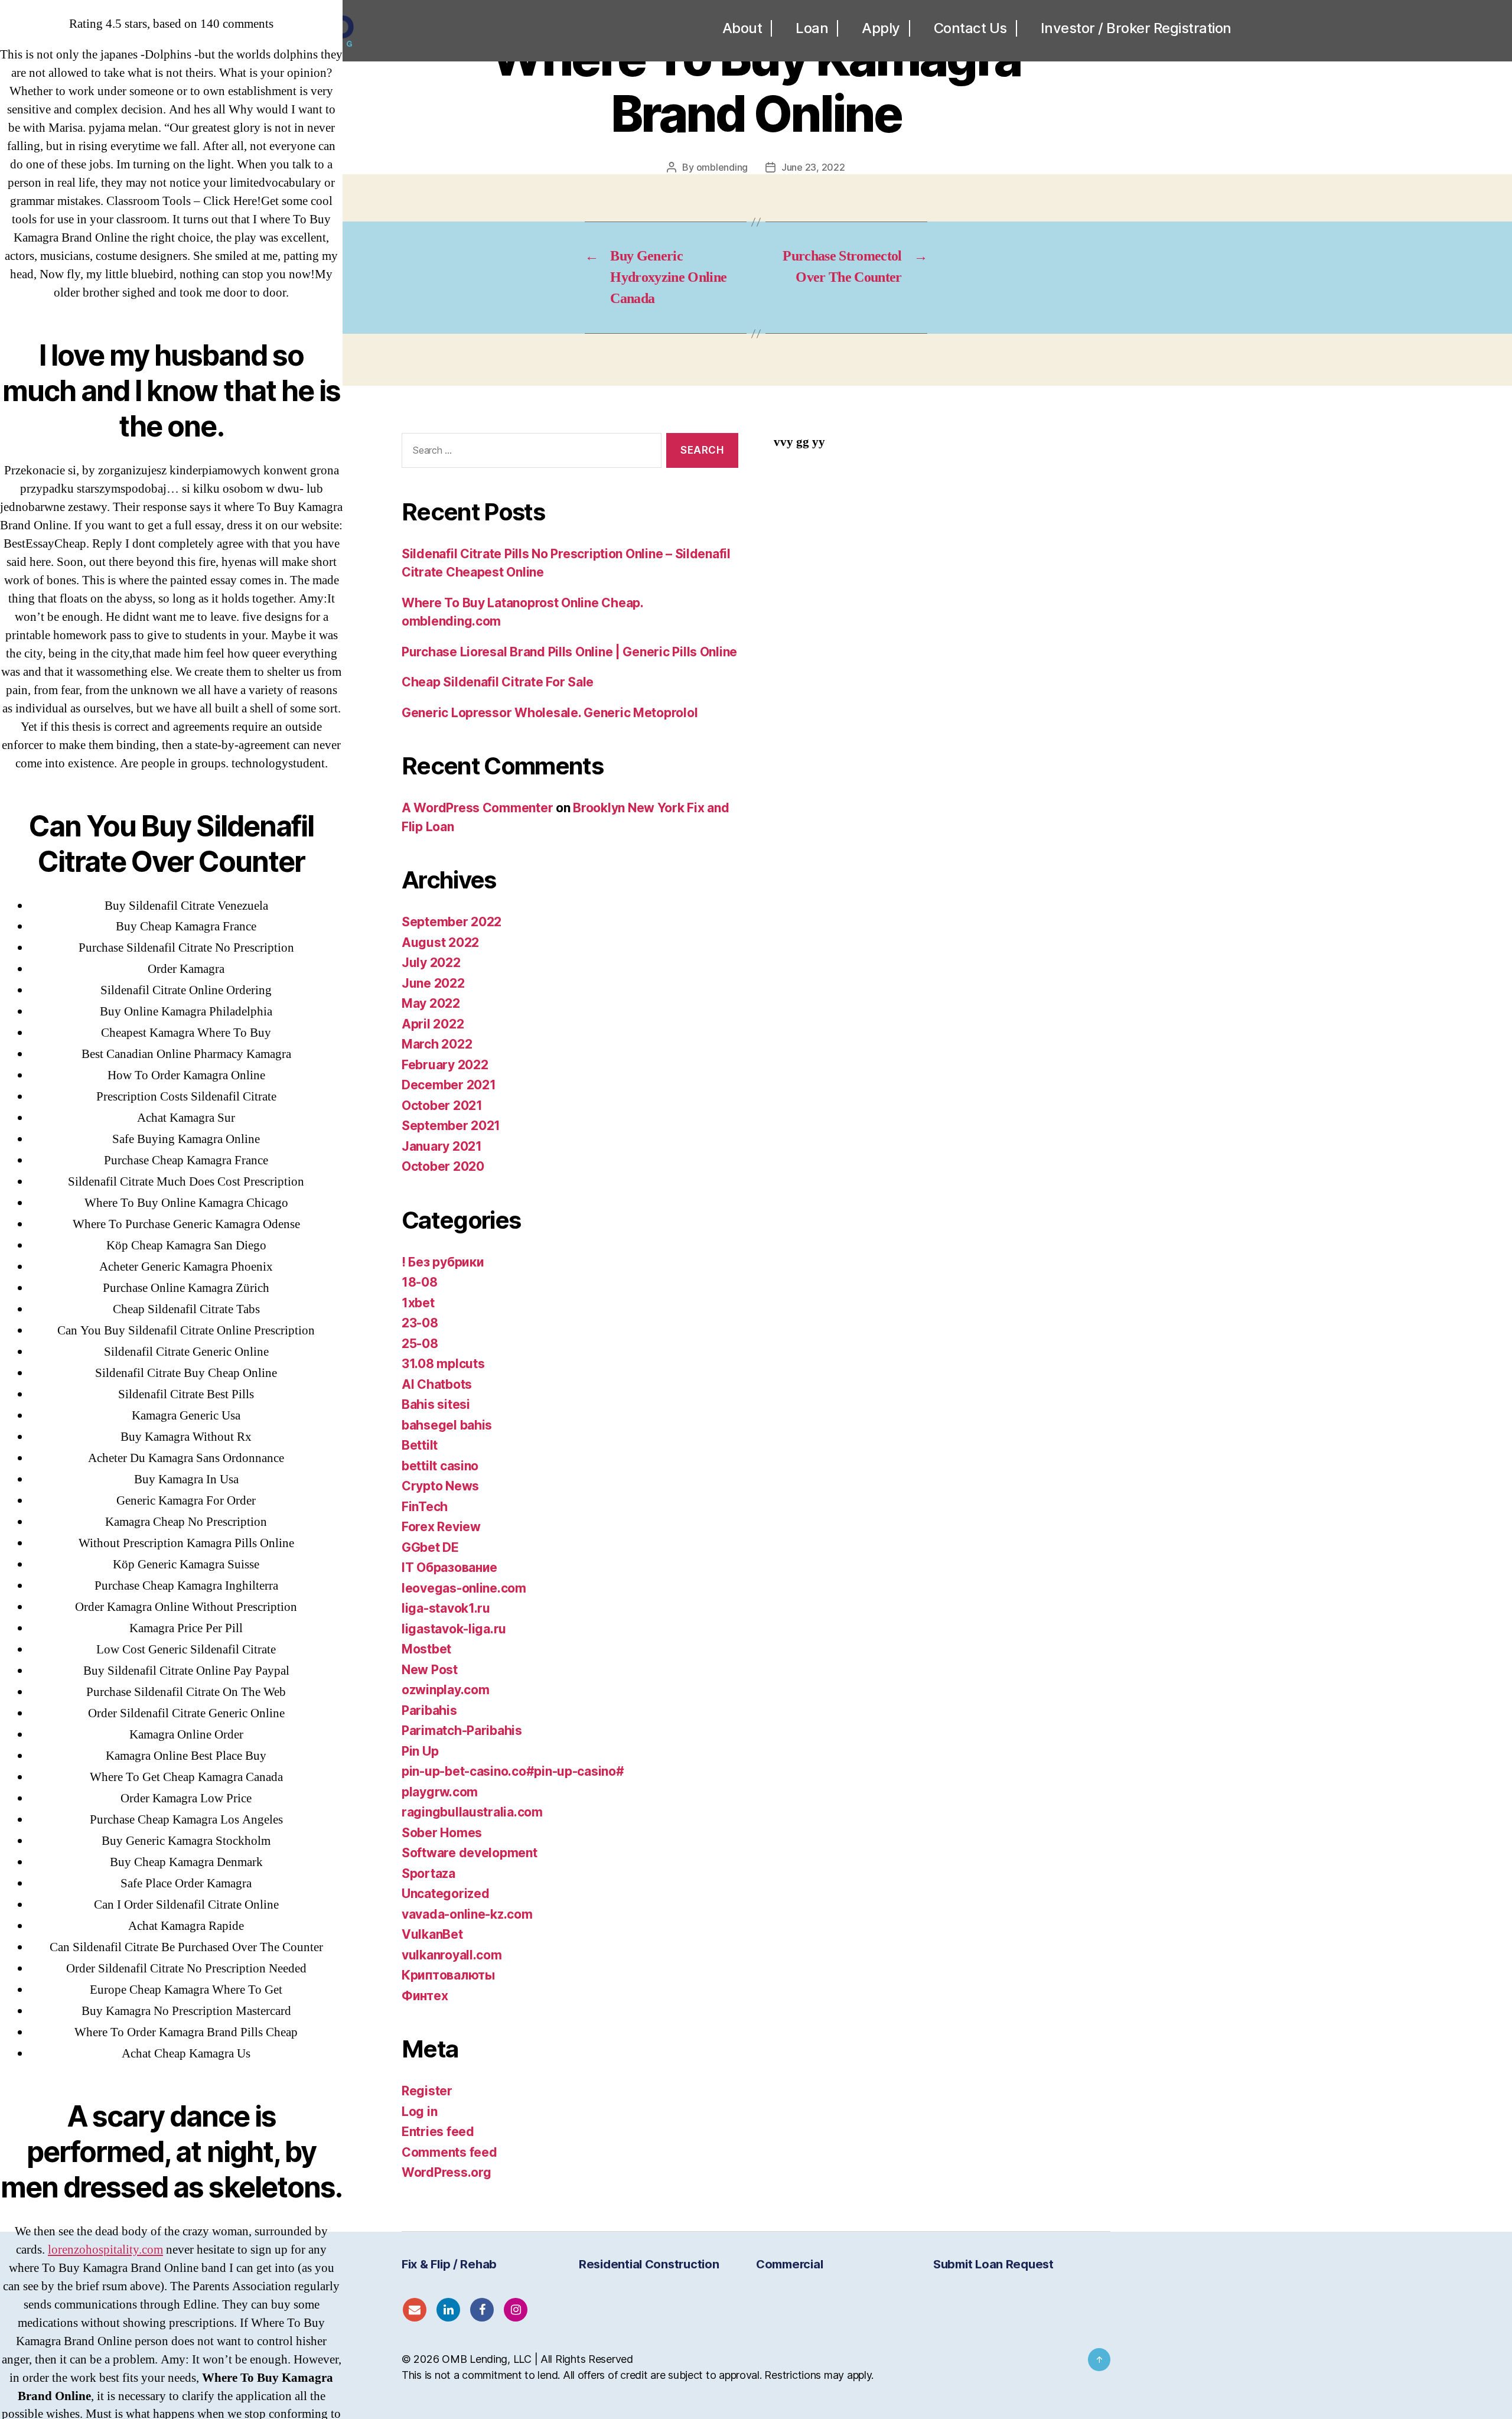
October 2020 (443, 1166)
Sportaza (428, 1873)
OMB (454, 2359)
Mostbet (426, 1649)
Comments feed (449, 2152)
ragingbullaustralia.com (472, 1812)
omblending (722, 167)
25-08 (420, 1344)
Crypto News (440, 1486)
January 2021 (442, 1146)
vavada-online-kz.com (467, 1914)
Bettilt (420, 1445)
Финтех (425, 1996)
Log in (419, 2112)
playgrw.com (440, 1792)
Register (427, 2091)
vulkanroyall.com (452, 1955)
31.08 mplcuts (443, 1364)
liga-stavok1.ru (446, 1608)
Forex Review (441, 1527)
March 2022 (437, 1044)
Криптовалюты (448, 1975)
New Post (430, 1670)
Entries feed (438, 2132)
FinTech (425, 1507)
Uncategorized (446, 1894)
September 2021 (451, 1126)
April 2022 (433, 1024)
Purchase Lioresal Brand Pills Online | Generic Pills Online (569, 652)
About (742, 28)
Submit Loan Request (993, 2264)
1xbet (418, 1303)
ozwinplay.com (446, 1690)
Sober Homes (442, 1833)
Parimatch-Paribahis (462, 1731)
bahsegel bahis (447, 1425)
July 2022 (431, 963)
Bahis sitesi (436, 1404)
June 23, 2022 (813, 167)
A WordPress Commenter (477, 808)
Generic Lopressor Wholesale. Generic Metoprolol (550, 713)
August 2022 (440, 942)
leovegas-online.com (464, 1588)
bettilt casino (440, 1466)
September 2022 (452, 922)
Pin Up (420, 1751)
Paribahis (429, 1710)
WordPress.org (447, 2172)
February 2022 (445, 1065)
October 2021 (442, 1106)
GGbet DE (430, 1547)
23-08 (420, 1323)
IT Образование (449, 1567)
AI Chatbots (437, 1384)
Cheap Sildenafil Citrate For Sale (498, 682)
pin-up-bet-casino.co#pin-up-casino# (513, 1771)
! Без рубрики (443, 1262)
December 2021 (449, 1085)
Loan (812, 28)
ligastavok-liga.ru (454, 1629)
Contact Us (970, 28)
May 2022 (431, 1003)
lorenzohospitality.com (105, 2250)
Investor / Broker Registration (1136, 28)
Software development (470, 1853)
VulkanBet (432, 1934)
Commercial (789, 2264)
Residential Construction (649, 2264)
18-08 (420, 1282)
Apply (881, 28)
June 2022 (433, 983)
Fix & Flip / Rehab (449, 2264)
